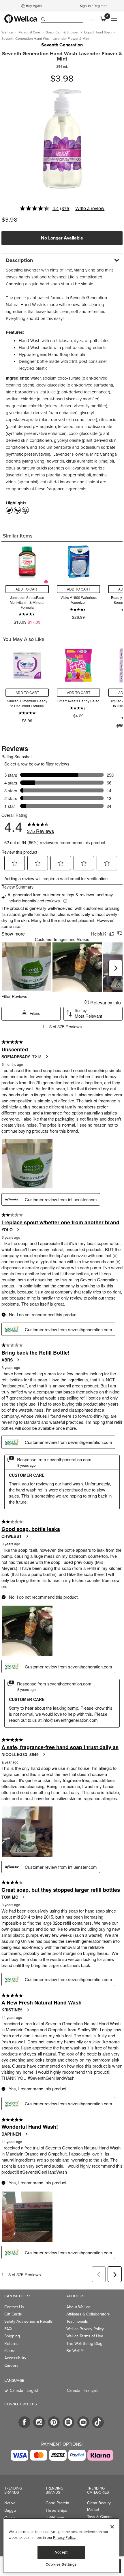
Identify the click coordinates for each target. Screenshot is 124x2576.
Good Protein (57, 2503)
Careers (11, 2365)
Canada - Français (83, 2391)
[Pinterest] (54, 2422)
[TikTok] (98, 2422)
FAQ (8, 2329)
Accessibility (15, 2358)
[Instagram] (39, 2422)
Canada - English (25, 2391)
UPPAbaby (55, 2518)
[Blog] (68, 2422)
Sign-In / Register (93, 6)
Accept (61, 2552)
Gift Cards (13, 2314)
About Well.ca (78, 2307)
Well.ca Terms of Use (85, 2336)
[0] (103, 19)
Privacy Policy (64, 2538)
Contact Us (14, 2307)
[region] (61, 2546)
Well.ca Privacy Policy (85, 2329)
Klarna (10, 2351)
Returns (11, 2344)
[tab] (62, 260)
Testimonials (77, 2321)
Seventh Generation (62, 45)
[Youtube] (83, 2422)
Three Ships (56, 2510)
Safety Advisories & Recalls (29, 2321)
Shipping (12, 2336)
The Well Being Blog (84, 2344)
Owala (10, 2518)
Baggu (10, 2510)
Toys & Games (100, 2517)
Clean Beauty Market (99, 2506)
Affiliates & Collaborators (88, 2314)
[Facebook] (24, 2422)
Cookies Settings (61, 2564)
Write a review (90, 208)
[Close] (112, 2527)
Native (10, 2503)
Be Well (75, 2351)
